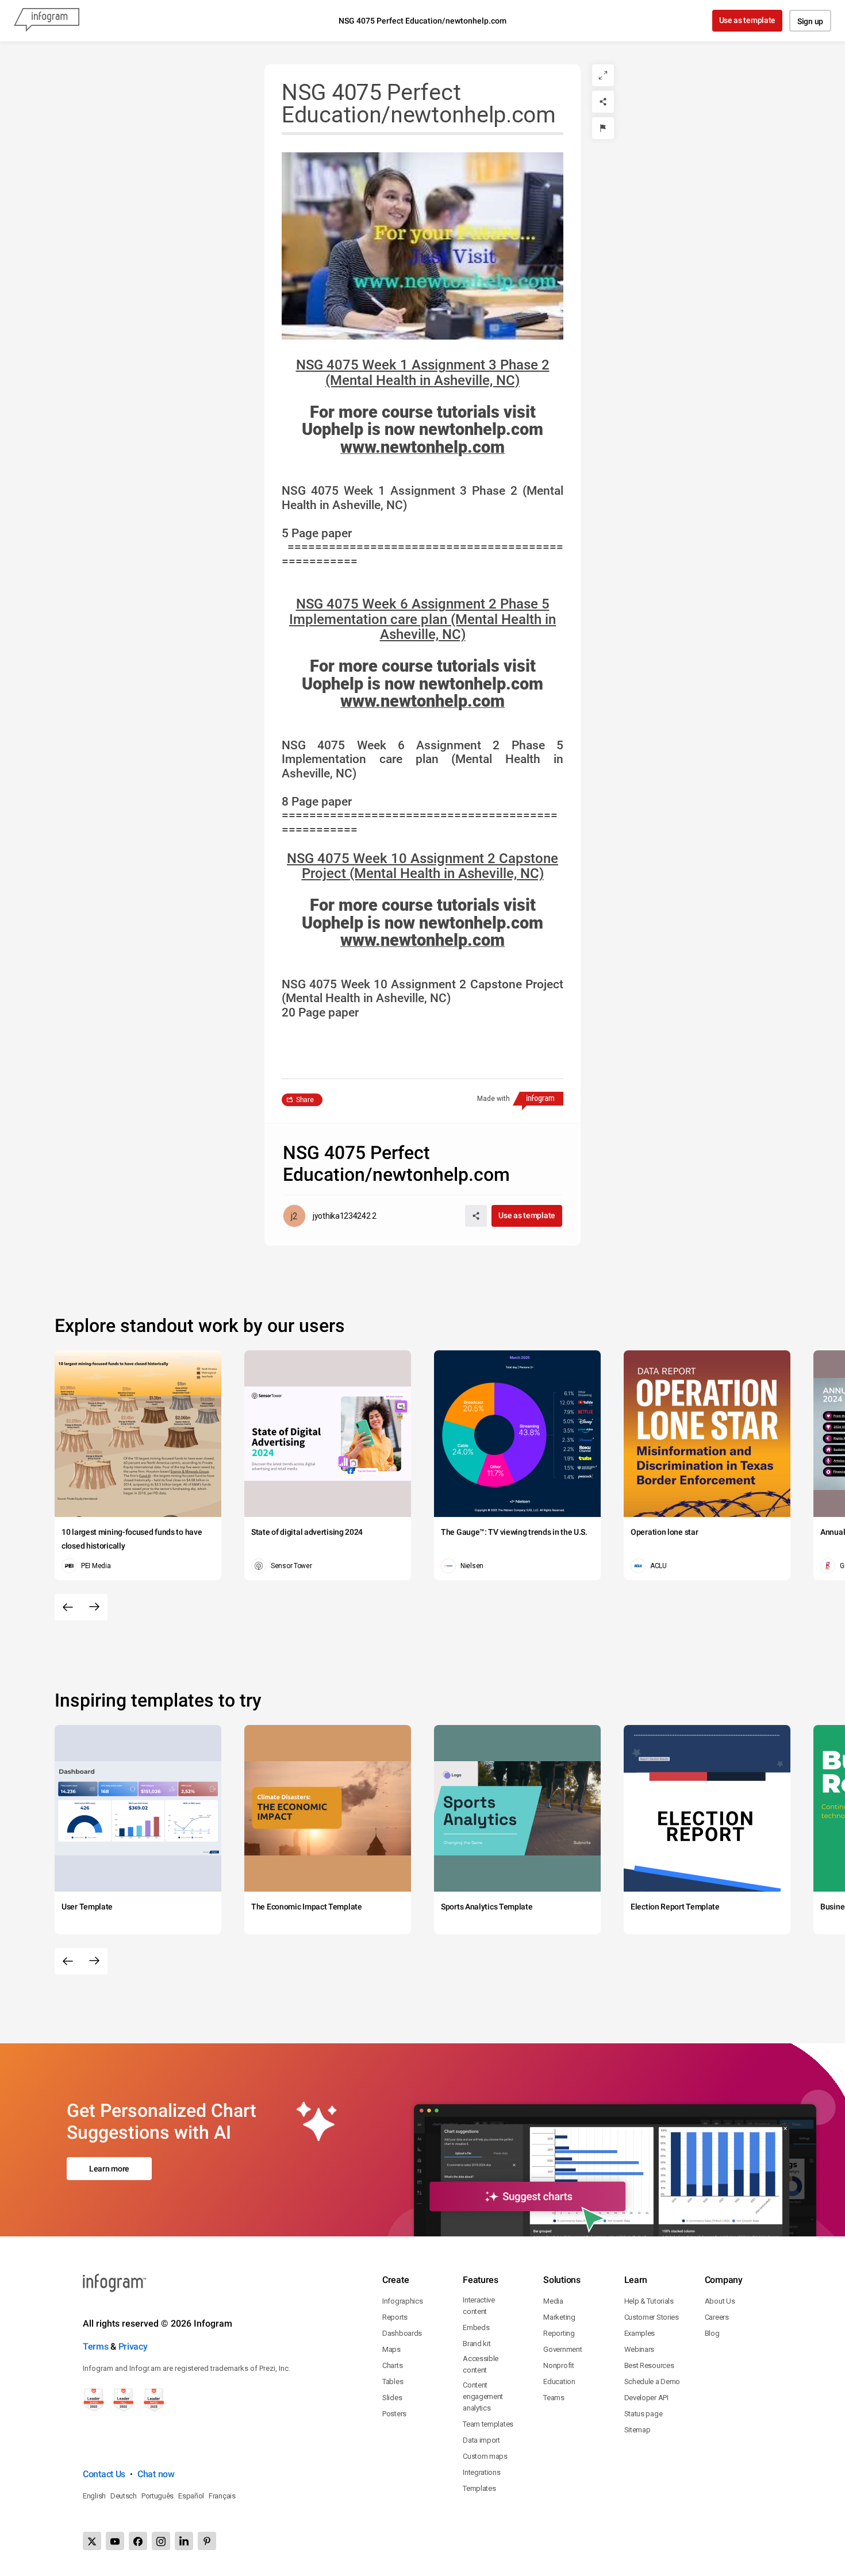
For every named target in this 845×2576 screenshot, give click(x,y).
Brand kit (477, 2344)
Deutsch (124, 2496)
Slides (392, 2398)
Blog (712, 2333)
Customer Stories (652, 2317)
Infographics (402, 2301)
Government (562, 2349)
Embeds (476, 2327)
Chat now (156, 2474)
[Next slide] (94, 1607)
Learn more (109, 2169)
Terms (96, 2346)
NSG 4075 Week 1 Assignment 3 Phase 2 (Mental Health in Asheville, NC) (423, 373)
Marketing (559, 2317)
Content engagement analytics (483, 2396)
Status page (644, 2414)
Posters (394, 2414)
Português (158, 2496)
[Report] (603, 128)
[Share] (603, 102)
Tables (393, 2381)
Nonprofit (558, 2365)
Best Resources (649, 2365)
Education (559, 2381)
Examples (640, 2333)
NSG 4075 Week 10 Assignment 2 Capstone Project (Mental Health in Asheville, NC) (422, 866)
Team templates (488, 2424)
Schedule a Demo (652, 2381)
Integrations (481, 2472)
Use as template (748, 20)
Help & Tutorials (649, 2301)
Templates (479, 2488)
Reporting (559, 2333)
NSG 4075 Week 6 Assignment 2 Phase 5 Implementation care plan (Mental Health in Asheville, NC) (422, 619)
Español (191, 2496)
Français (222, 2496)
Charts (392, 2365)
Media (553, 2301)
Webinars (639, 2349)
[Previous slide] (68, 1607)
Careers (717, 2317)
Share (305, 1100)
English (94, 2496)
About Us (720, 2301)
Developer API (646, 2398)
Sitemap (637, 2430)
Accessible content (481, 2364)
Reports (395, 2317)
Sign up (810, 21)
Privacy (133, 2346)
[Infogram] (47, 21)
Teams (554, 2398)
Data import (481, 2440)
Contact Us (104, 2474)
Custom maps (485, 2456)
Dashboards (402, 2333)
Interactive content (479, 2306)
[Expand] (603, 75)
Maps (391, 2349)
